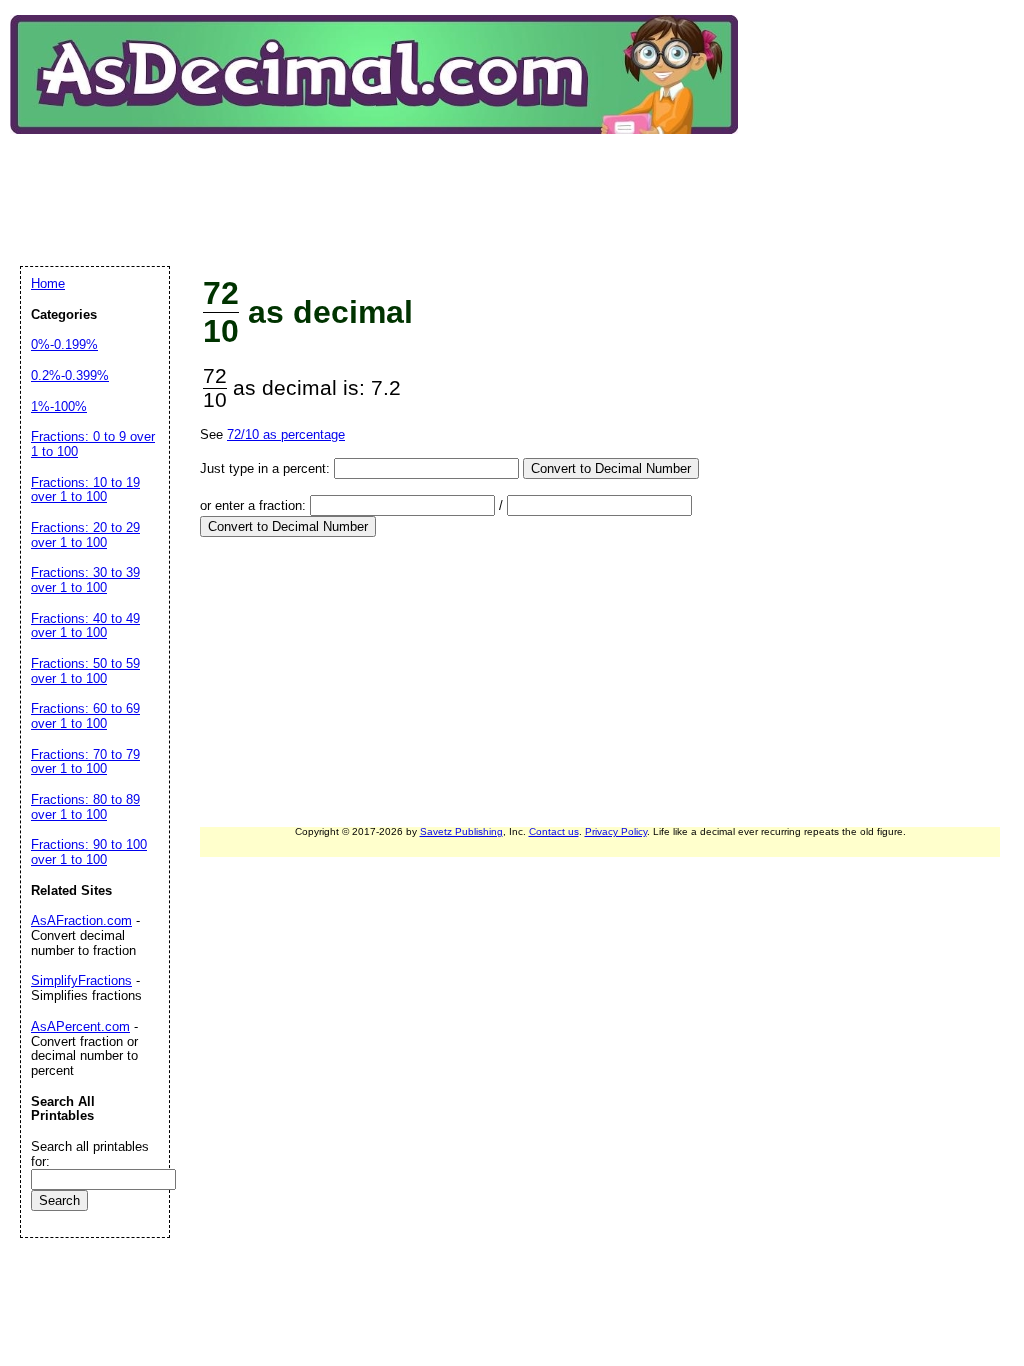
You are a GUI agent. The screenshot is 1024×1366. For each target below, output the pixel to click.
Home (48, 283)
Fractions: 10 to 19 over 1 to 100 (85, 490)
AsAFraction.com (81, 920)
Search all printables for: (90, 1154)
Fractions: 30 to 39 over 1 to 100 (85, 580)
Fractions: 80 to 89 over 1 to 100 (85, 807)
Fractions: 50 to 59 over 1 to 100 (85, 671)
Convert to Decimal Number (611, 468)
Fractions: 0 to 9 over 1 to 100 (93, 444)
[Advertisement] (384, 184)
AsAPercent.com (80, 1026)
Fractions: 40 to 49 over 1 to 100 (85, 626)
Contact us (554, 831)
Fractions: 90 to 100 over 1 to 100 (89, 852)
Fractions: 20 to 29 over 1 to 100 (85, 535)
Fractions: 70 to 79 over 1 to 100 (85, 762)
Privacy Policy (616, 831)
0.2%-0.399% (70, 375)
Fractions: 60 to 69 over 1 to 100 (85, 716)
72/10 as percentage (286, 434)
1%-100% (59, 406)
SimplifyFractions (81, 980)
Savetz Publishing (461, 831)
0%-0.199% (64, 344)
